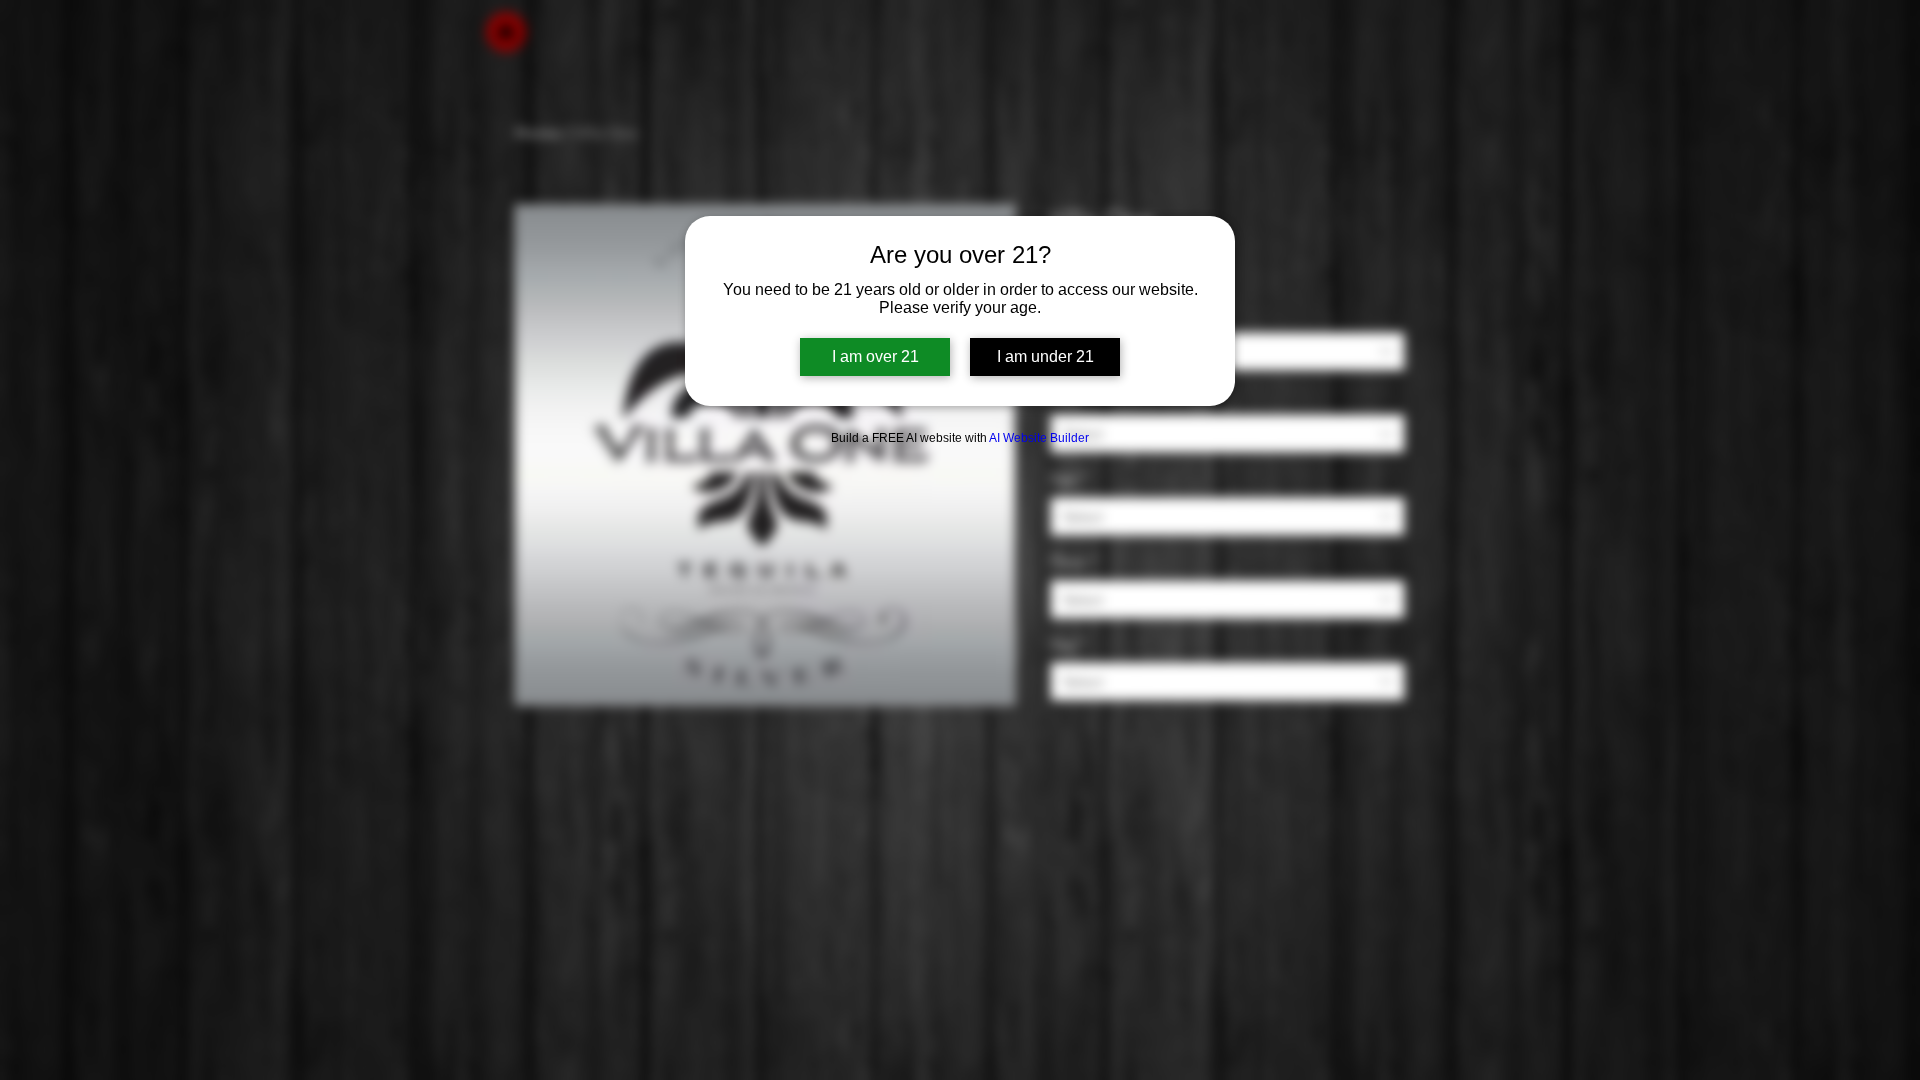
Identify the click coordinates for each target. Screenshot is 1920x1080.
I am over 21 (875, 356)
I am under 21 (1045, 356)
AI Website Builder (1039, 438)
